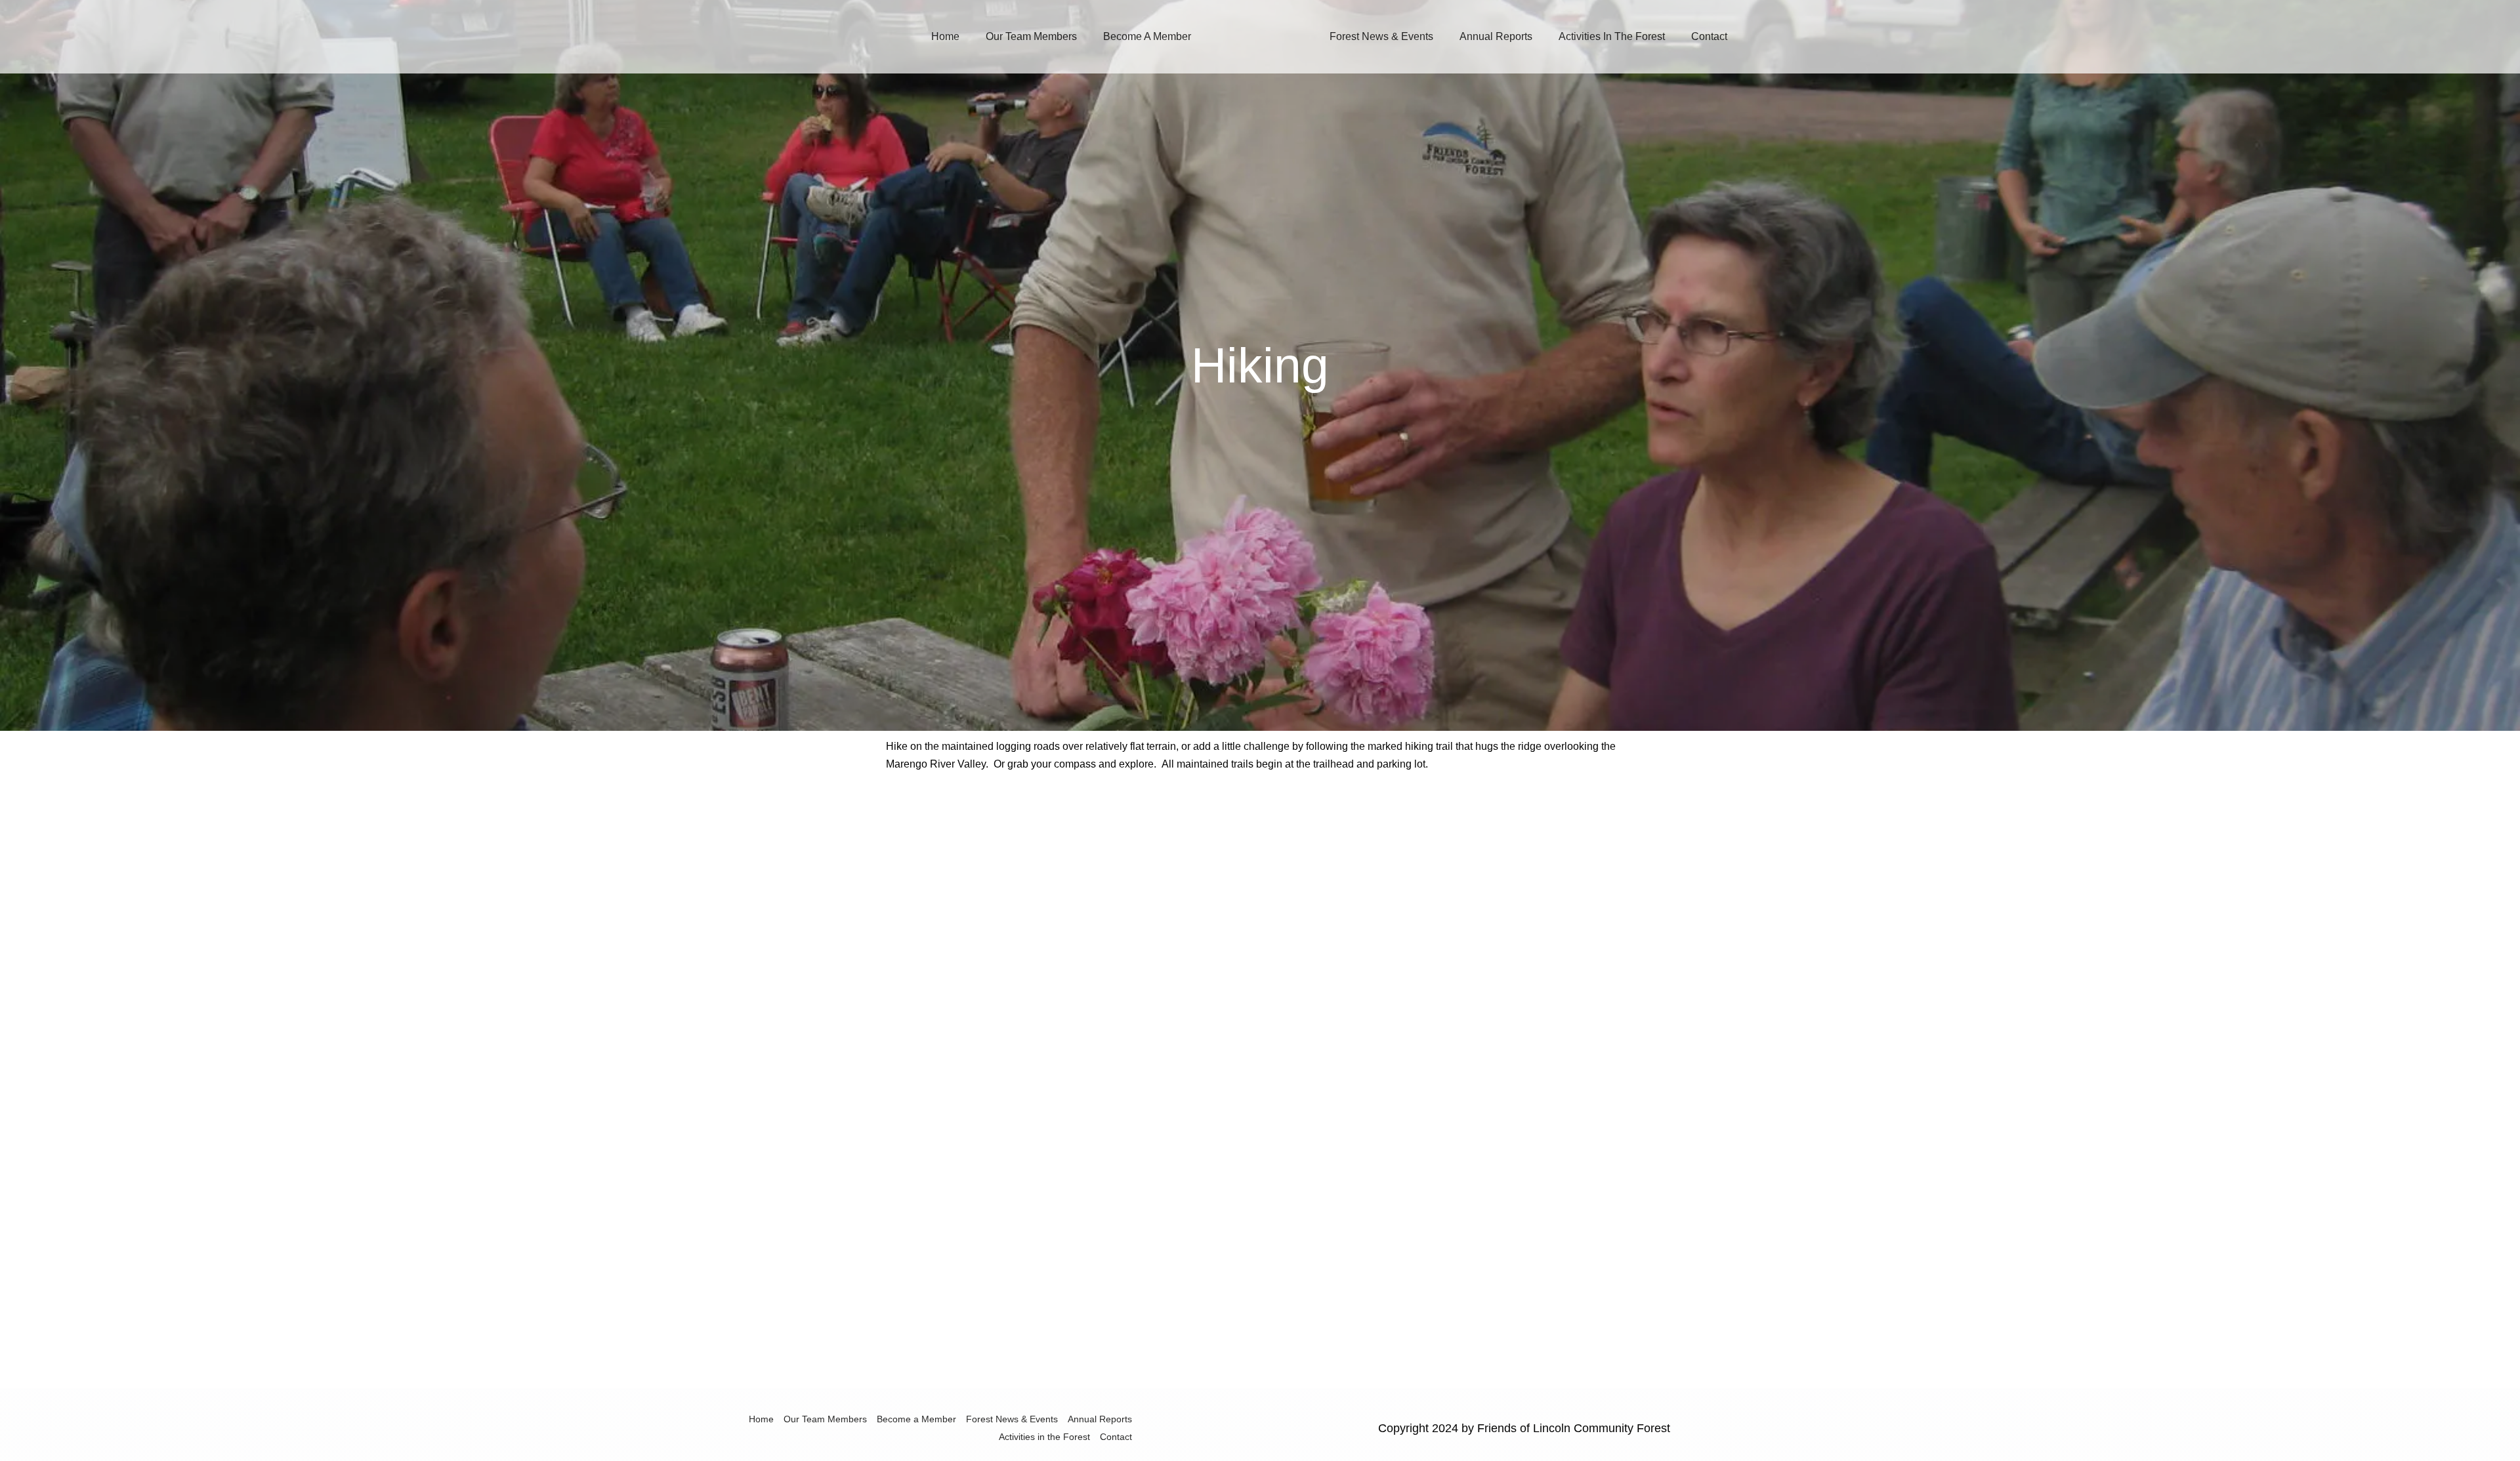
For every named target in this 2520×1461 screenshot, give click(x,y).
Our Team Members (1031, 36)
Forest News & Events (1381, 36)
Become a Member (1147, 36)
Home (945, 36)
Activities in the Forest (1612, 36)
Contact (1709, 36)
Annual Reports (1496, 36)
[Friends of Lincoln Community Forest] (1255, 36)
